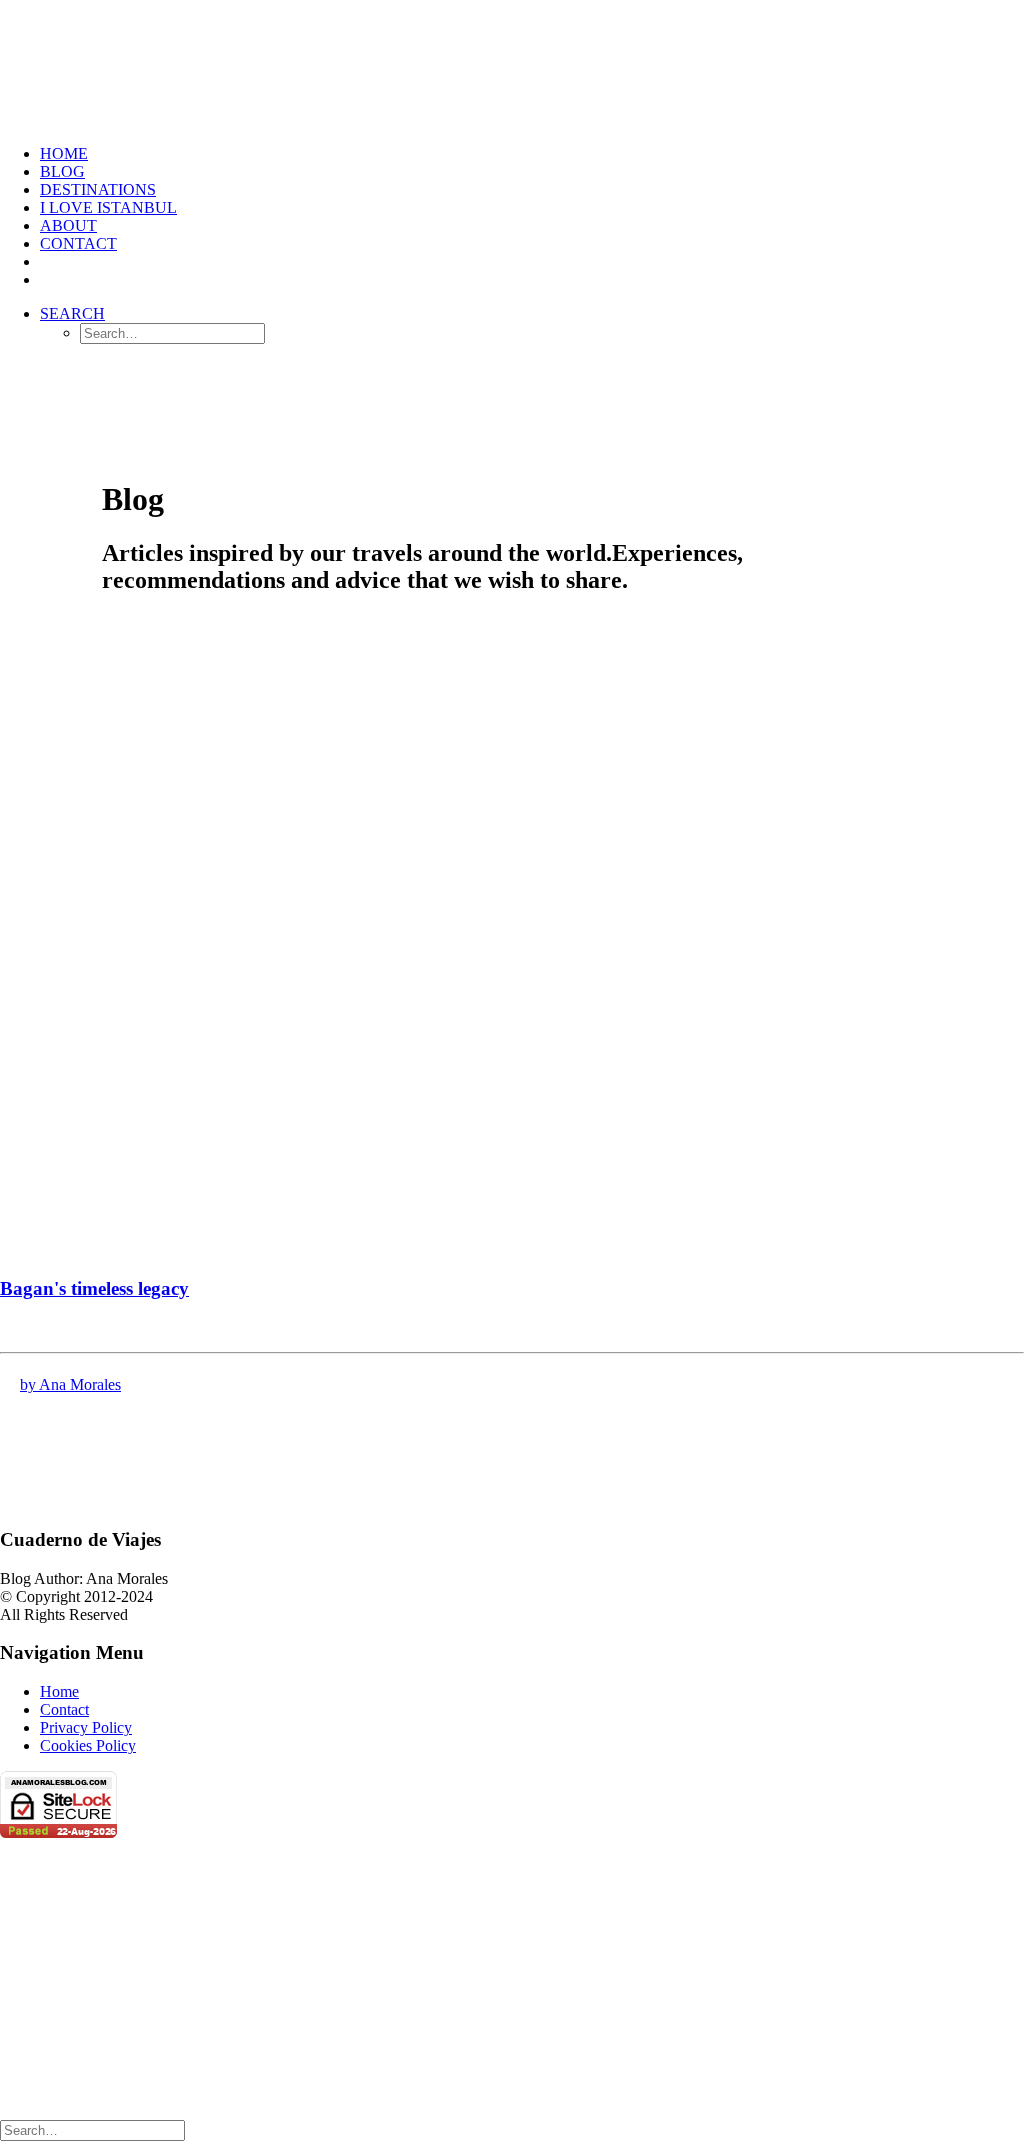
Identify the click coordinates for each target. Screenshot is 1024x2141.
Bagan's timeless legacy (94, 1288)
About (68, 225)
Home (64, 153)
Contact (78, 243)
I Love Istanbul (108, 207)
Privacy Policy (86, 1727)
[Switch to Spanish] (49, 261)
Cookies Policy (88, 1745)
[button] (72, 313)
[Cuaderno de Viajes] (512, 64)
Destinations (98, 189)
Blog (62, 171)
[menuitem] (532, 154)
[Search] (92, 2129)
